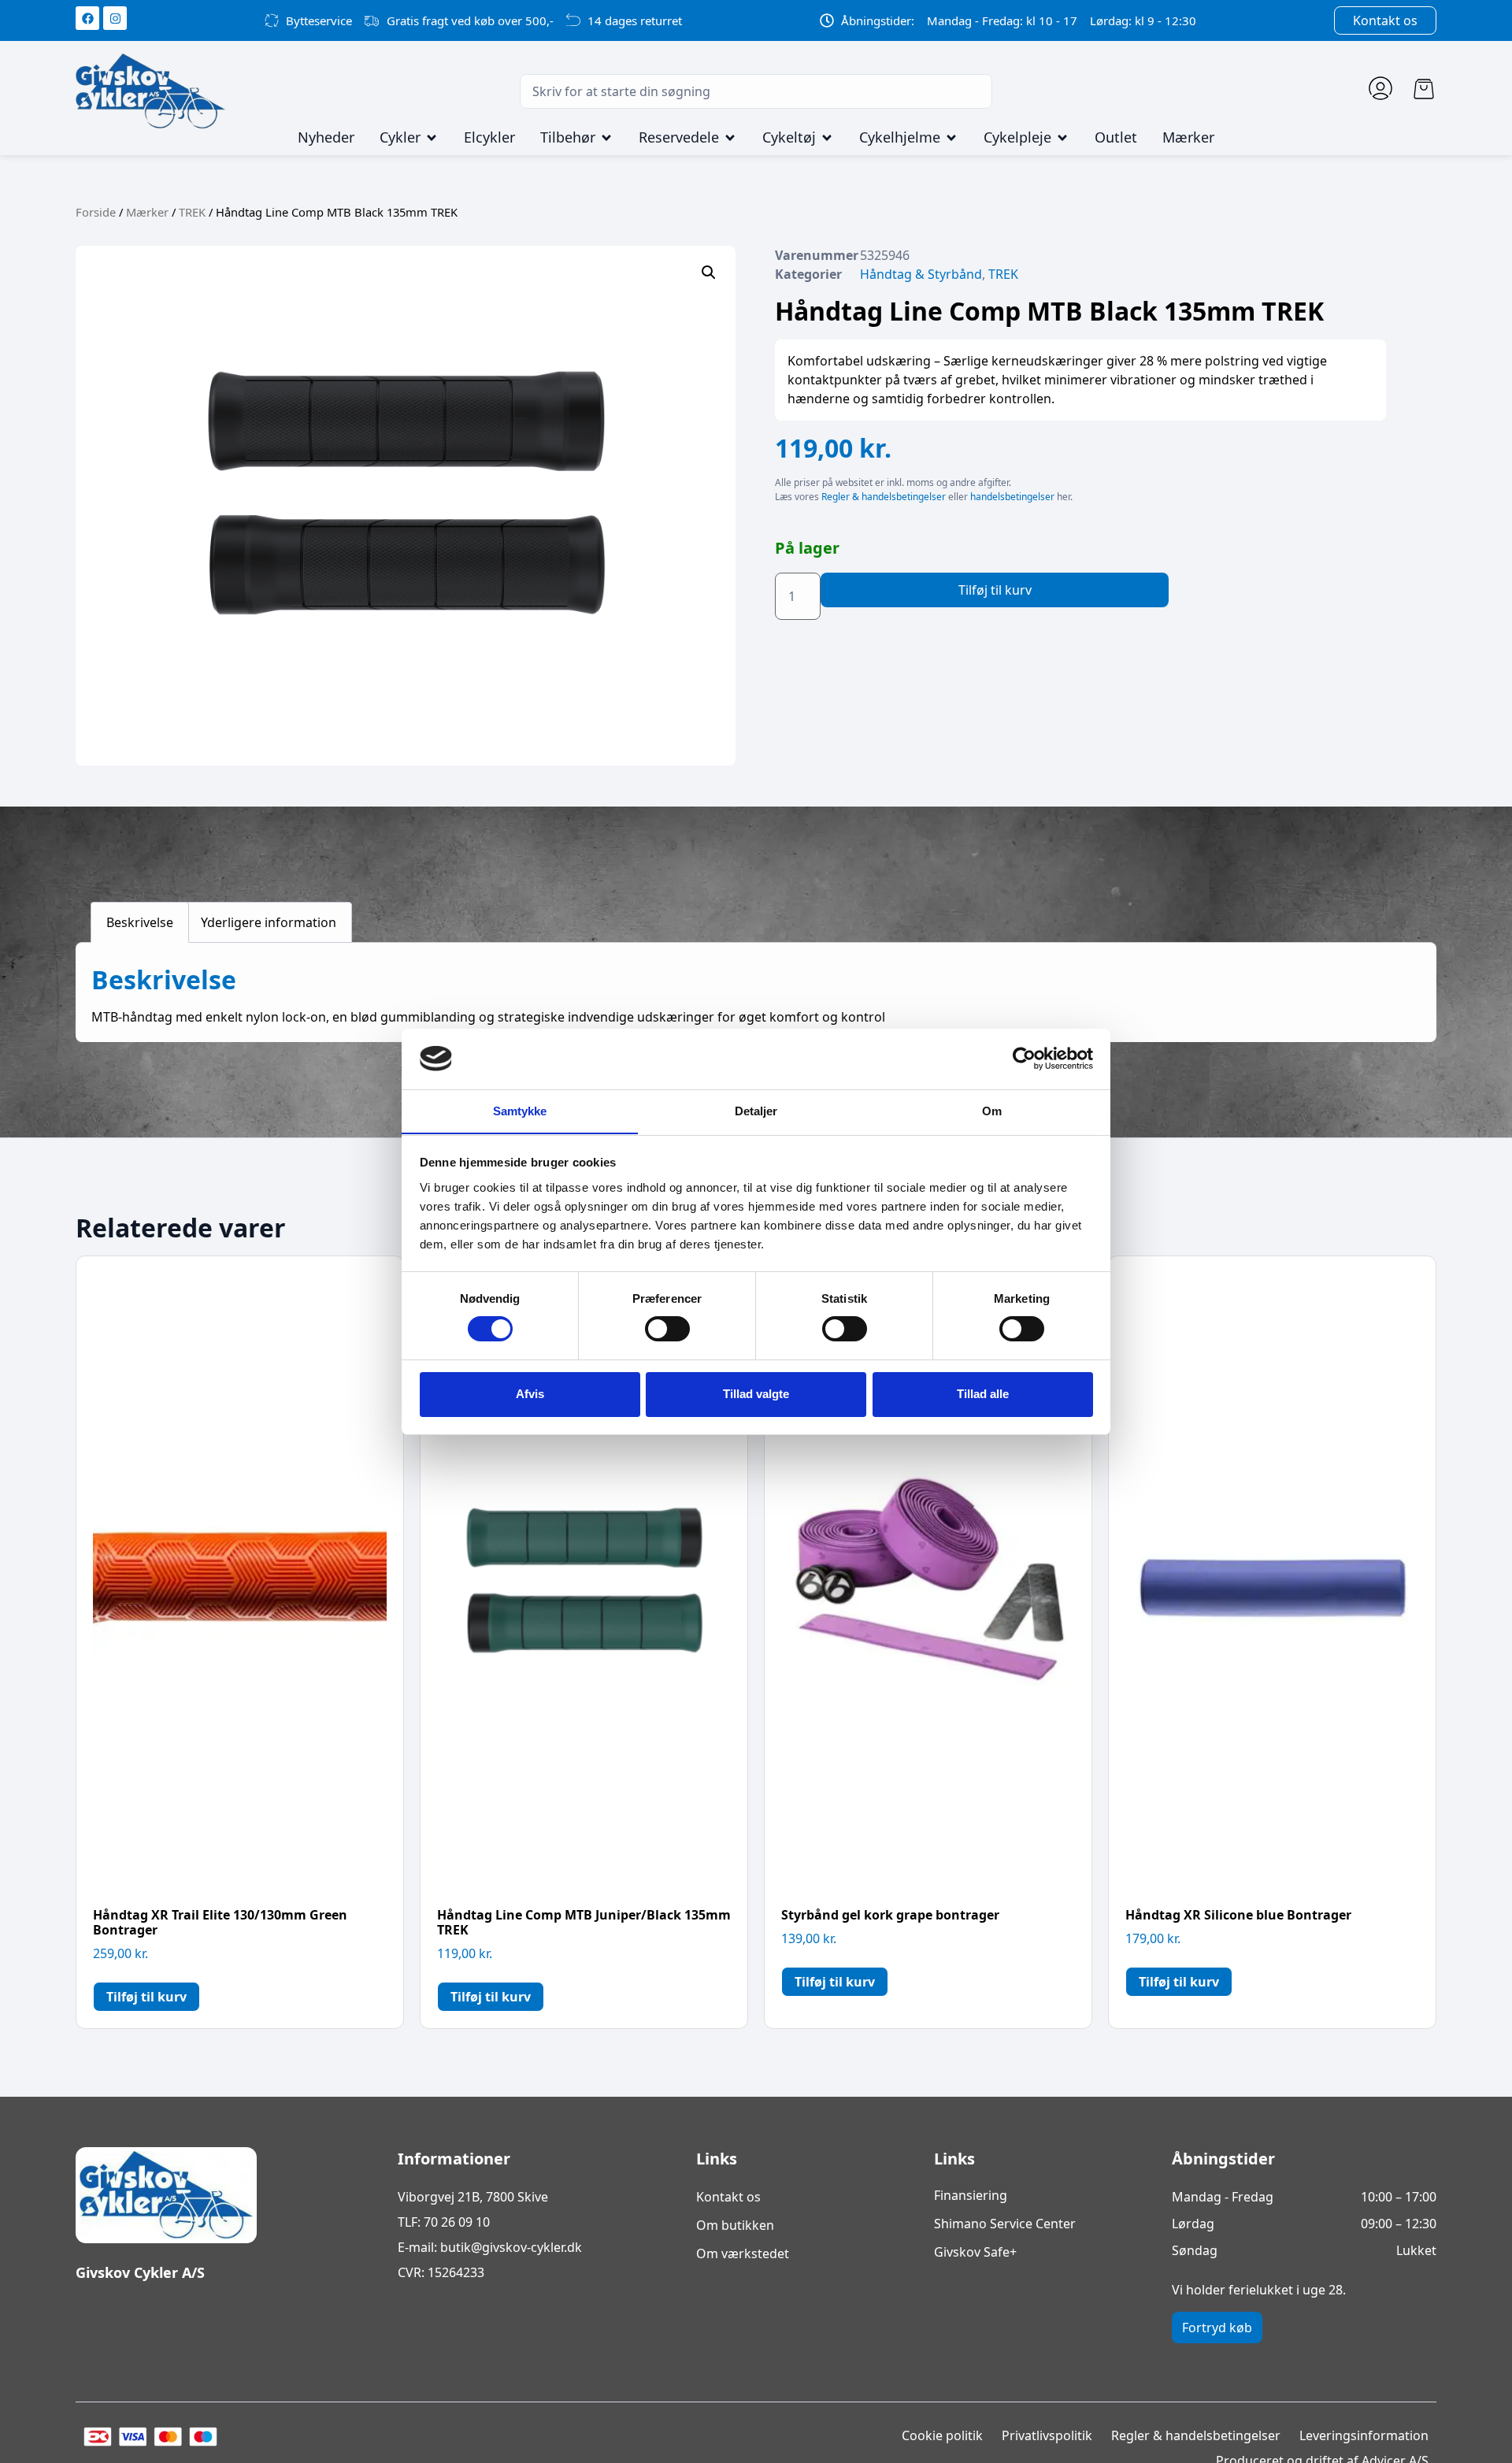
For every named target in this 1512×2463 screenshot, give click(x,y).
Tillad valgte (756, 1394)
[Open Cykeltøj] (827, 138)
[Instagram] (115, 18)
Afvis (530, 1394)
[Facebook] (87, 18)
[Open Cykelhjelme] (951, 138)
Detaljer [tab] (756, 1110)
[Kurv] (1424, 89)
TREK (192, 212)
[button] (709, 273)
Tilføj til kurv (995, 590)
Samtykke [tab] (520, 1110)
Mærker (147, 212)
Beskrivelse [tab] (140, 922)
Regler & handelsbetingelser (884, 497)
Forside (96, 212)
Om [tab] (992, 1110)
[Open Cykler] (432, 138)
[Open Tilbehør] (606, 138)
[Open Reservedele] (730, 138)
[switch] (667, 1329)
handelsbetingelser (1012, 497)
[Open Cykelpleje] (1062, 138)
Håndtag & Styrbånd (921, 274)
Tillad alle (983, 1394)
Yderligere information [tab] (269, 922)
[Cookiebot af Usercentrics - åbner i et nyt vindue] (1024, 1059)
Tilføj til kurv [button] (146, 1997)
